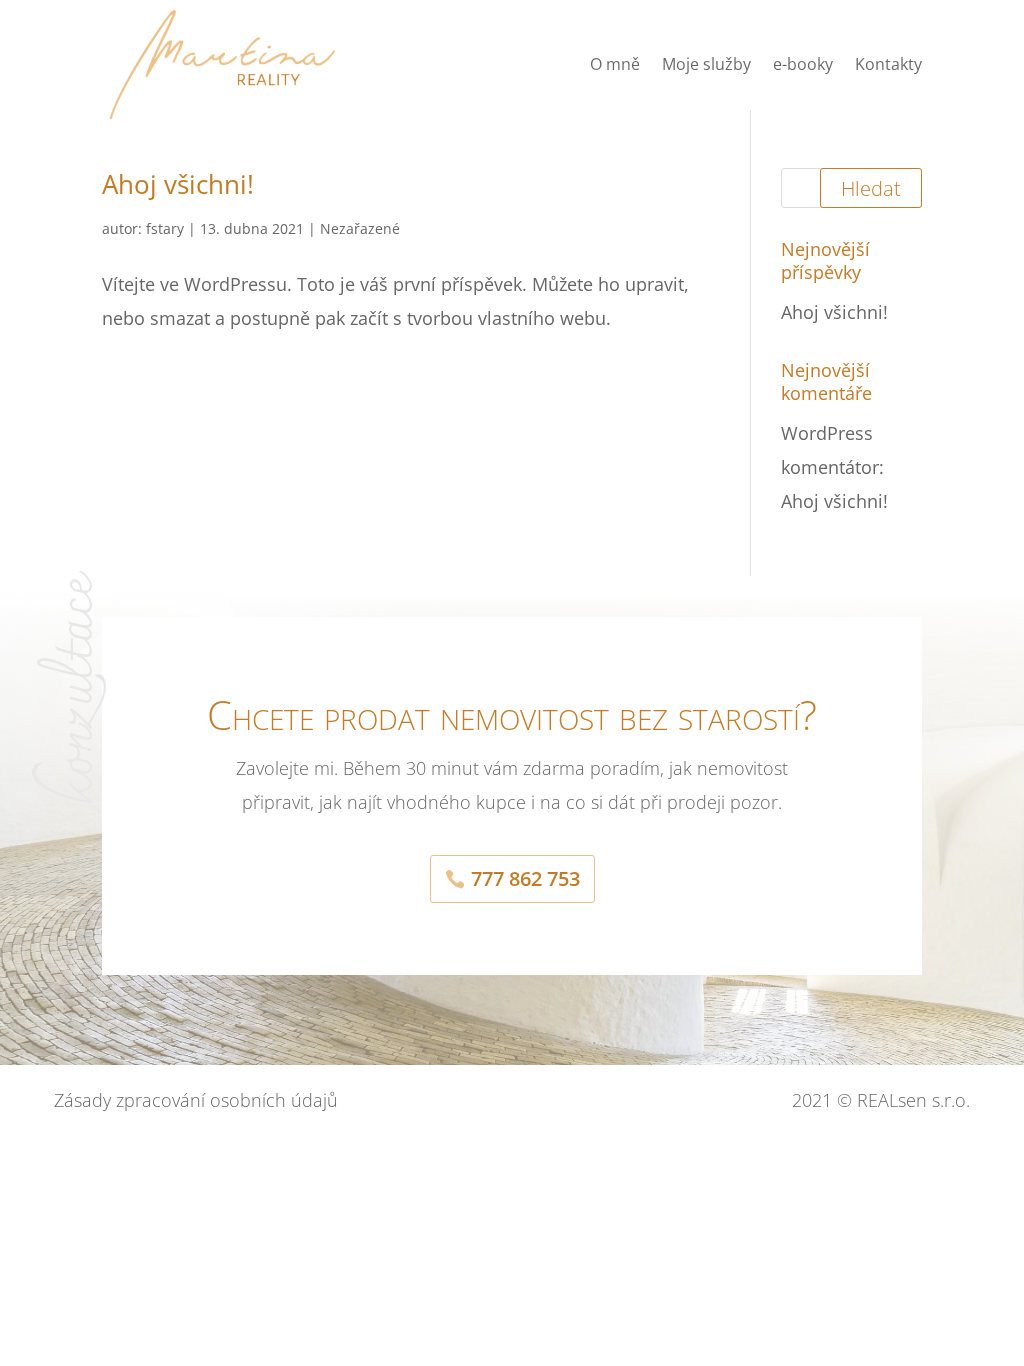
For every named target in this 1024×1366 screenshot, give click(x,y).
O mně (615, 64)
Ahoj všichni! (178, 184)
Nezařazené (360, 228)
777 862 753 (525, 878)
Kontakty (888, 64)
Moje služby (706, 64)
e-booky (803, 64)
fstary (165, 228)
